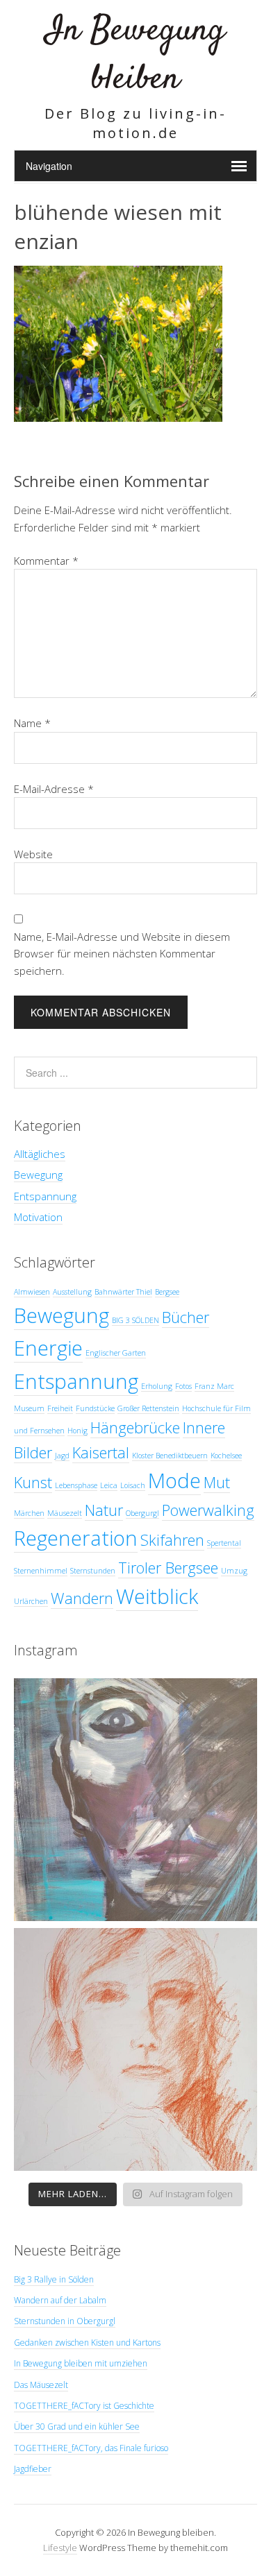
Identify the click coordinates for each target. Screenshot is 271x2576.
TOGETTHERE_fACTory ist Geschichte (84, 2406)
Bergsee (167, 1292)
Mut (217, 1482)
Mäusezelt (65, 1513)
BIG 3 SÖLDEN (135, 1320)
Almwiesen (32, 1292)
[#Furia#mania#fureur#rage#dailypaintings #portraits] (135, 1800)
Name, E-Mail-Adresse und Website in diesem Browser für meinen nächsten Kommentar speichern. (122, 954)
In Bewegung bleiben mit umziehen (81, 2363)
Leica (109, 1485)
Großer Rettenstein (148, 1408)
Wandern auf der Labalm (60, 2300)
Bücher (186, 1317)
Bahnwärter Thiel (123, 1292)
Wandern (82, 1598)
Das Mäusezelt (41, 2385)
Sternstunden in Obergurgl (65, 2321)
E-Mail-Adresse (54, 789)
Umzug (234, 1571)
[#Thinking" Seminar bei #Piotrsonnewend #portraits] (135, 2049)
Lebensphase (76, 1485)
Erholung (157, 1386)
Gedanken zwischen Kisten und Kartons (87, 2343)
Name (32, 723)
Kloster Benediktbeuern (170, 1456)
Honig (77, 1431)
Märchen (29, 1513)
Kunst (33, 1482)
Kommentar (46, 561)
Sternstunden (93, 1571)
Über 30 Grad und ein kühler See (77, 2426)
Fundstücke (95, 1408)
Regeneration (76, 1538)
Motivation (38, 1217)
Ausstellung (72, 1292)
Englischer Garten (116, 1353)
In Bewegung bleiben (135, 55)
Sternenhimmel (41, 1571)
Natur (104, 1510)
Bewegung (38, 1175)
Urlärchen (31, 1601)
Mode (174, 1481)
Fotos (183, 1386)
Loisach (133, 1485)
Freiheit (60, 1408)
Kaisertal (101, 1452)
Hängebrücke (135, 1427)
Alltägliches (40, 1154)
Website (33, 854)
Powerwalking (208, 1510)
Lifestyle (60, 2548)
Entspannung (45, 1196)
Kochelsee (226, 1456)
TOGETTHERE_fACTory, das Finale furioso (91, 2448)
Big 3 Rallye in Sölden (54, 2279)
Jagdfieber (33, 2469)
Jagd (62, 1456)
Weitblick (157, 1596)
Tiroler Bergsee (168, 1568)
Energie (48, 1348)
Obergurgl (142, 1513)
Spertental (224, 1543)
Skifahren (172, 1540)
